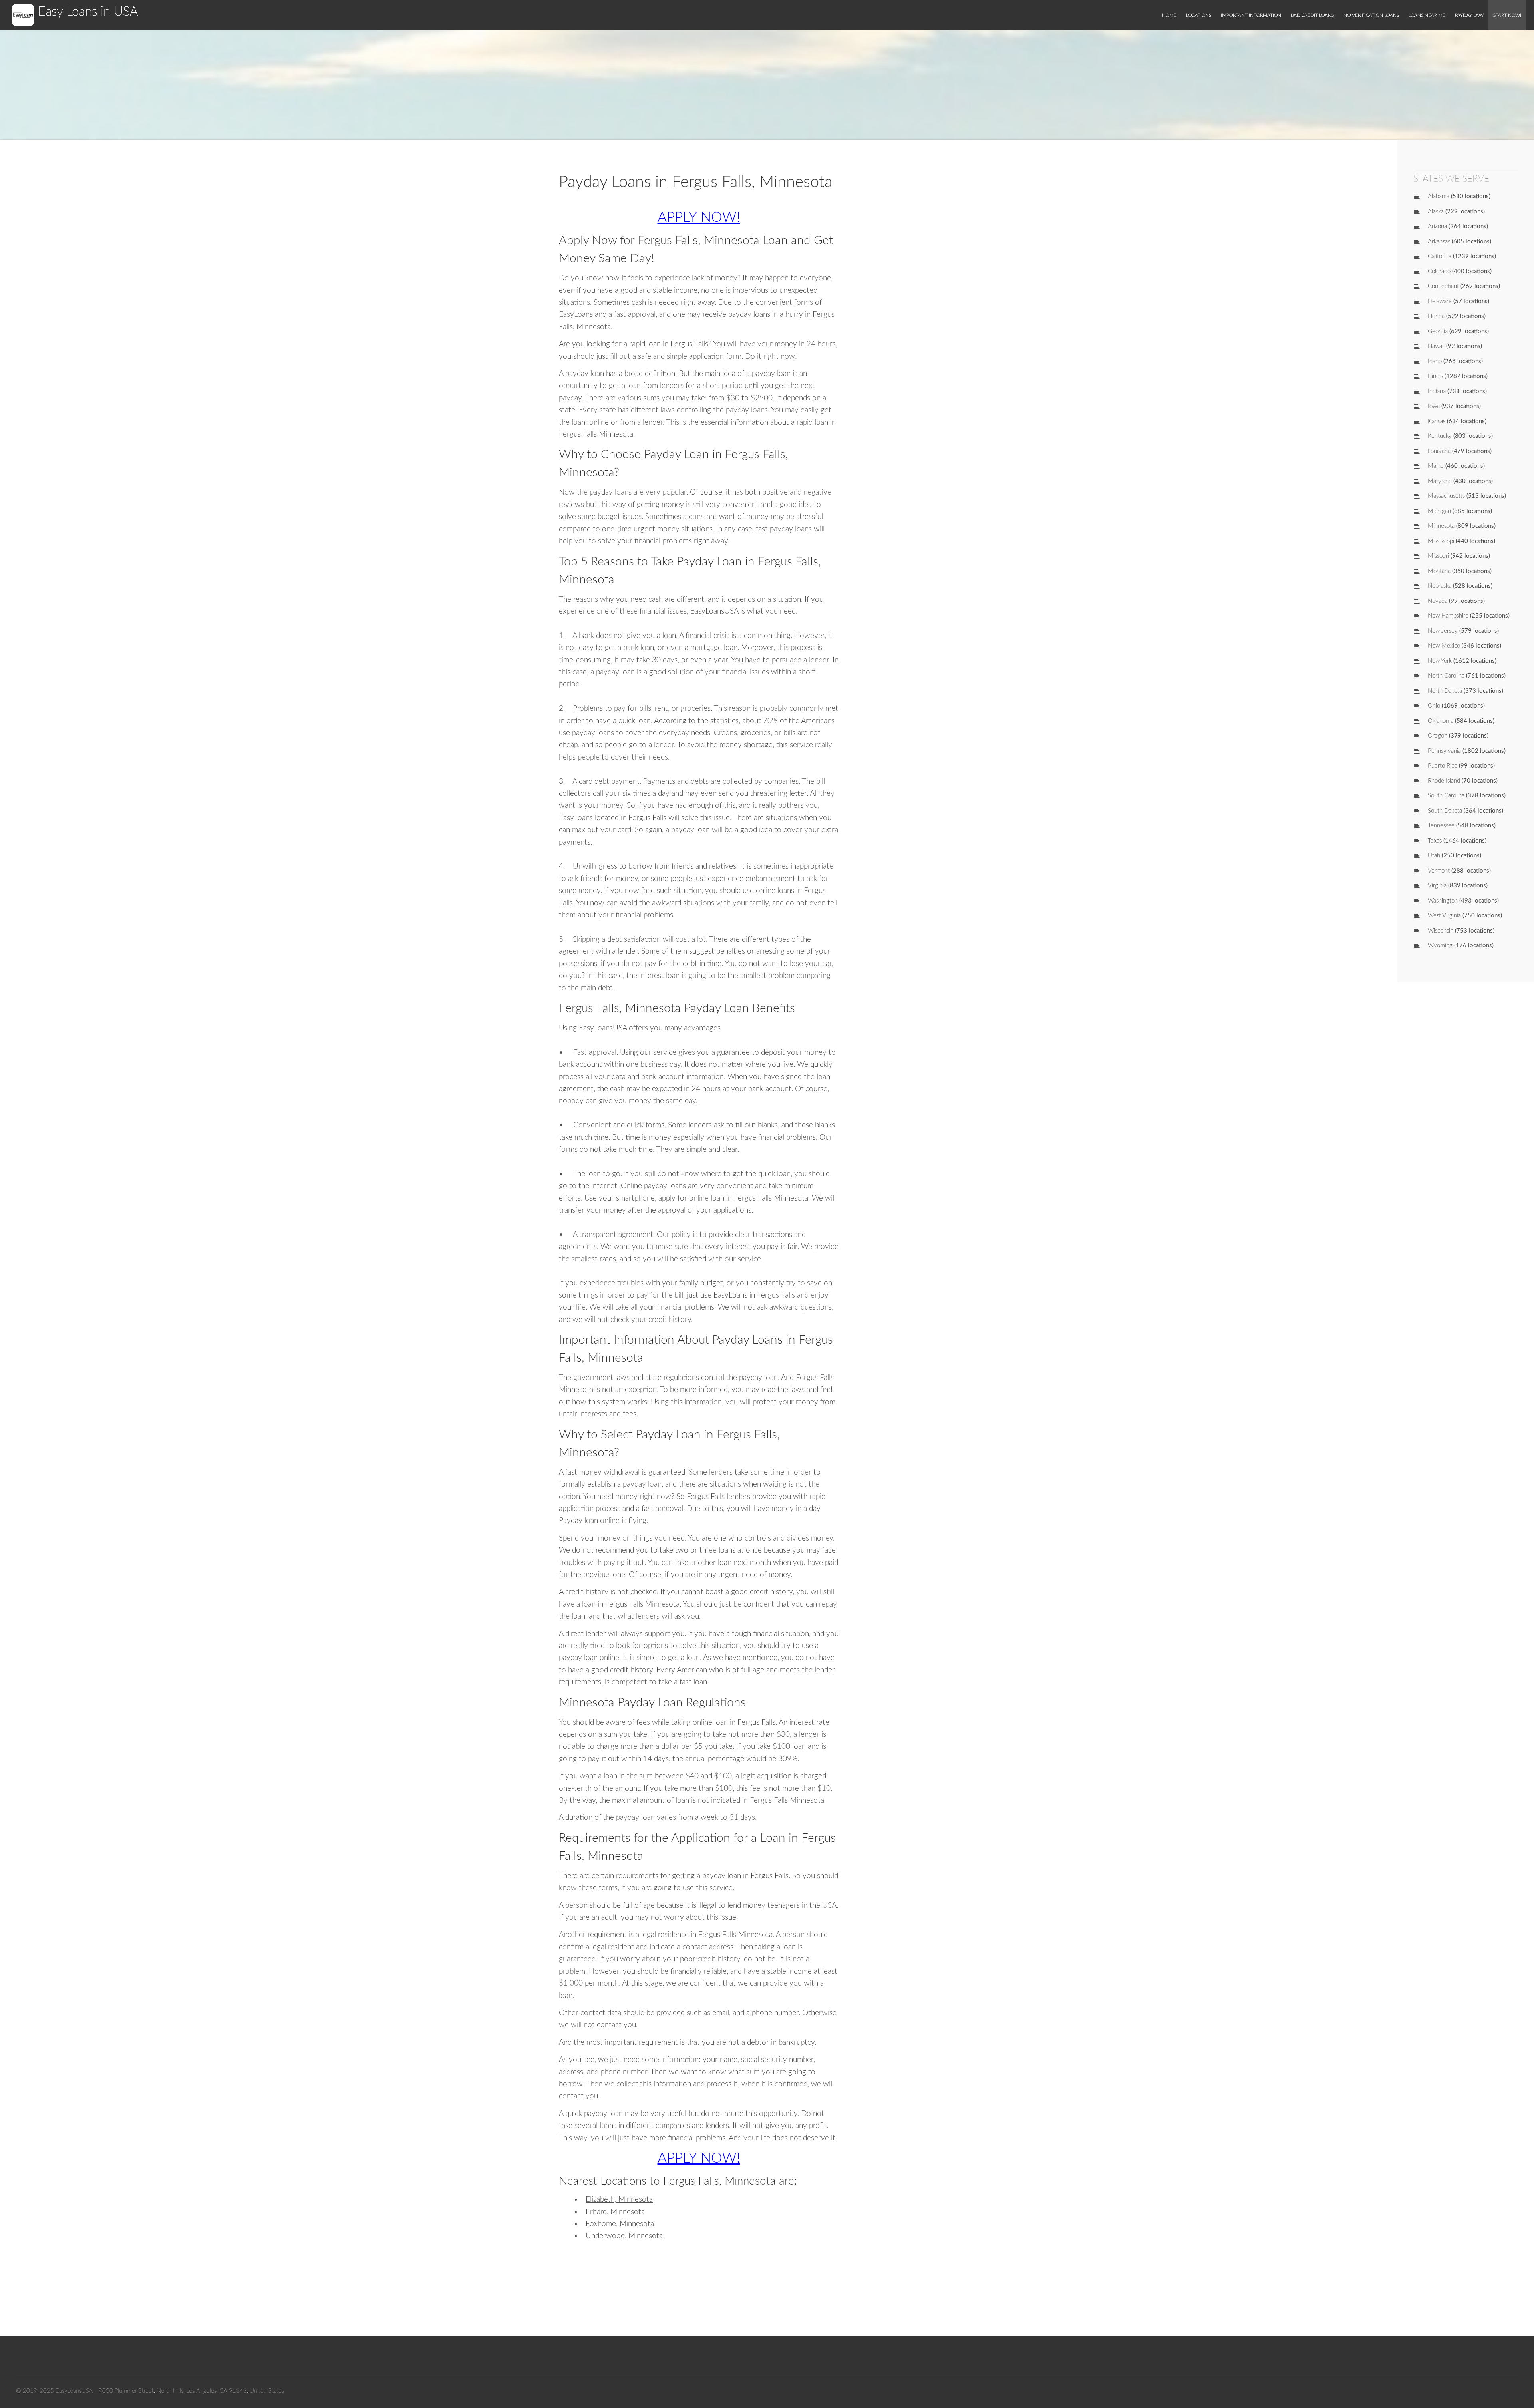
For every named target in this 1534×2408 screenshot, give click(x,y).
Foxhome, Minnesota (620, 2224)
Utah (1434, 856)
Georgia (1438, 331)
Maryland (1440, 481)
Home (1169, 15)
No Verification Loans (1371, 15)
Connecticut (1443, 286)
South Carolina (1446, 796)
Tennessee (1441, 826)
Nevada (1438, 601)
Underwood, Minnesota (624, 2236)
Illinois (1435, 376)
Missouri (1438, 556)
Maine (1436, 466)
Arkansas (1439, 242)
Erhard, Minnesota (615, 2212)
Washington (1443, 901)
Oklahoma (1441, 721)
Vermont (1439, 871)
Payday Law (1469, 15)
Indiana (1437, 391)
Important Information (1251, 15)
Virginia (1437, 886)
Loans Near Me (1427, 15)
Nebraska (1440, 586)
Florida (1436, 316)
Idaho (1435, 361)
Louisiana (1439, 451)
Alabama (1439, 196)
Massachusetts (1446, 496)
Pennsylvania (1444, 751)
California (1440, 256)
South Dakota (1445, 811)
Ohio (1434, 706)
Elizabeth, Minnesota (619, 2200)
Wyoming (1440, 946)
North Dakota (1445, 691)
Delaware (1440, 301)
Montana (1439, 571)
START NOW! (1507, 15)
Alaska (1436, 212)
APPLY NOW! (699, 218)
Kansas (1437, 421)
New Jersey (1443, 631)
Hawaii (1436, 346)
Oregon (1438, 736)
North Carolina (1446, 676)
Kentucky (1440, 436)
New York (1440, 661)
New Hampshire (1448, 616)
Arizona (1437, 226)
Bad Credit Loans (1312, 15)
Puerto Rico (1443, 766)
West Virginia (1444, 916)
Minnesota (1441, 526)
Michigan (1439, 511)
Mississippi (1441, 541)
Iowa (1434, 406)
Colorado (1439, 271)
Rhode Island (1444, 781)
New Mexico (1444, 646)
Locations (1199, 15)
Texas (1435, 841)
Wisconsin (1441, 931)
